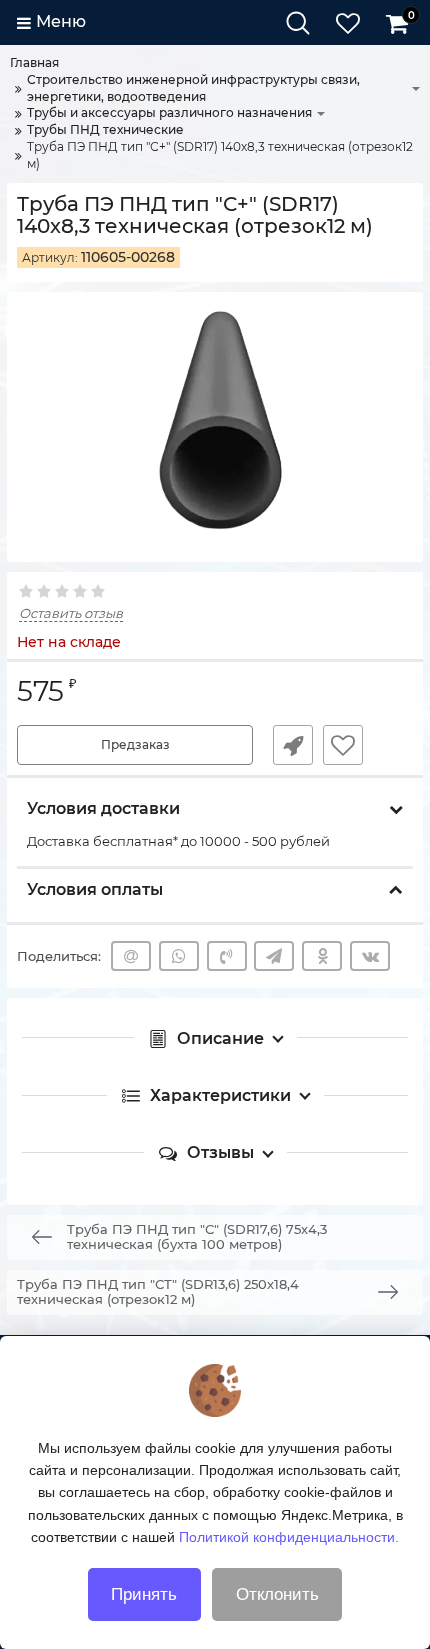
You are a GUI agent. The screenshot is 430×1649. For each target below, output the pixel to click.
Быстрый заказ (293, 745)
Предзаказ (135, 744)
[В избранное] (343, 745)
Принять (144, 1594)
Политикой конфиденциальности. (289, 1537)
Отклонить (277, 1594)
